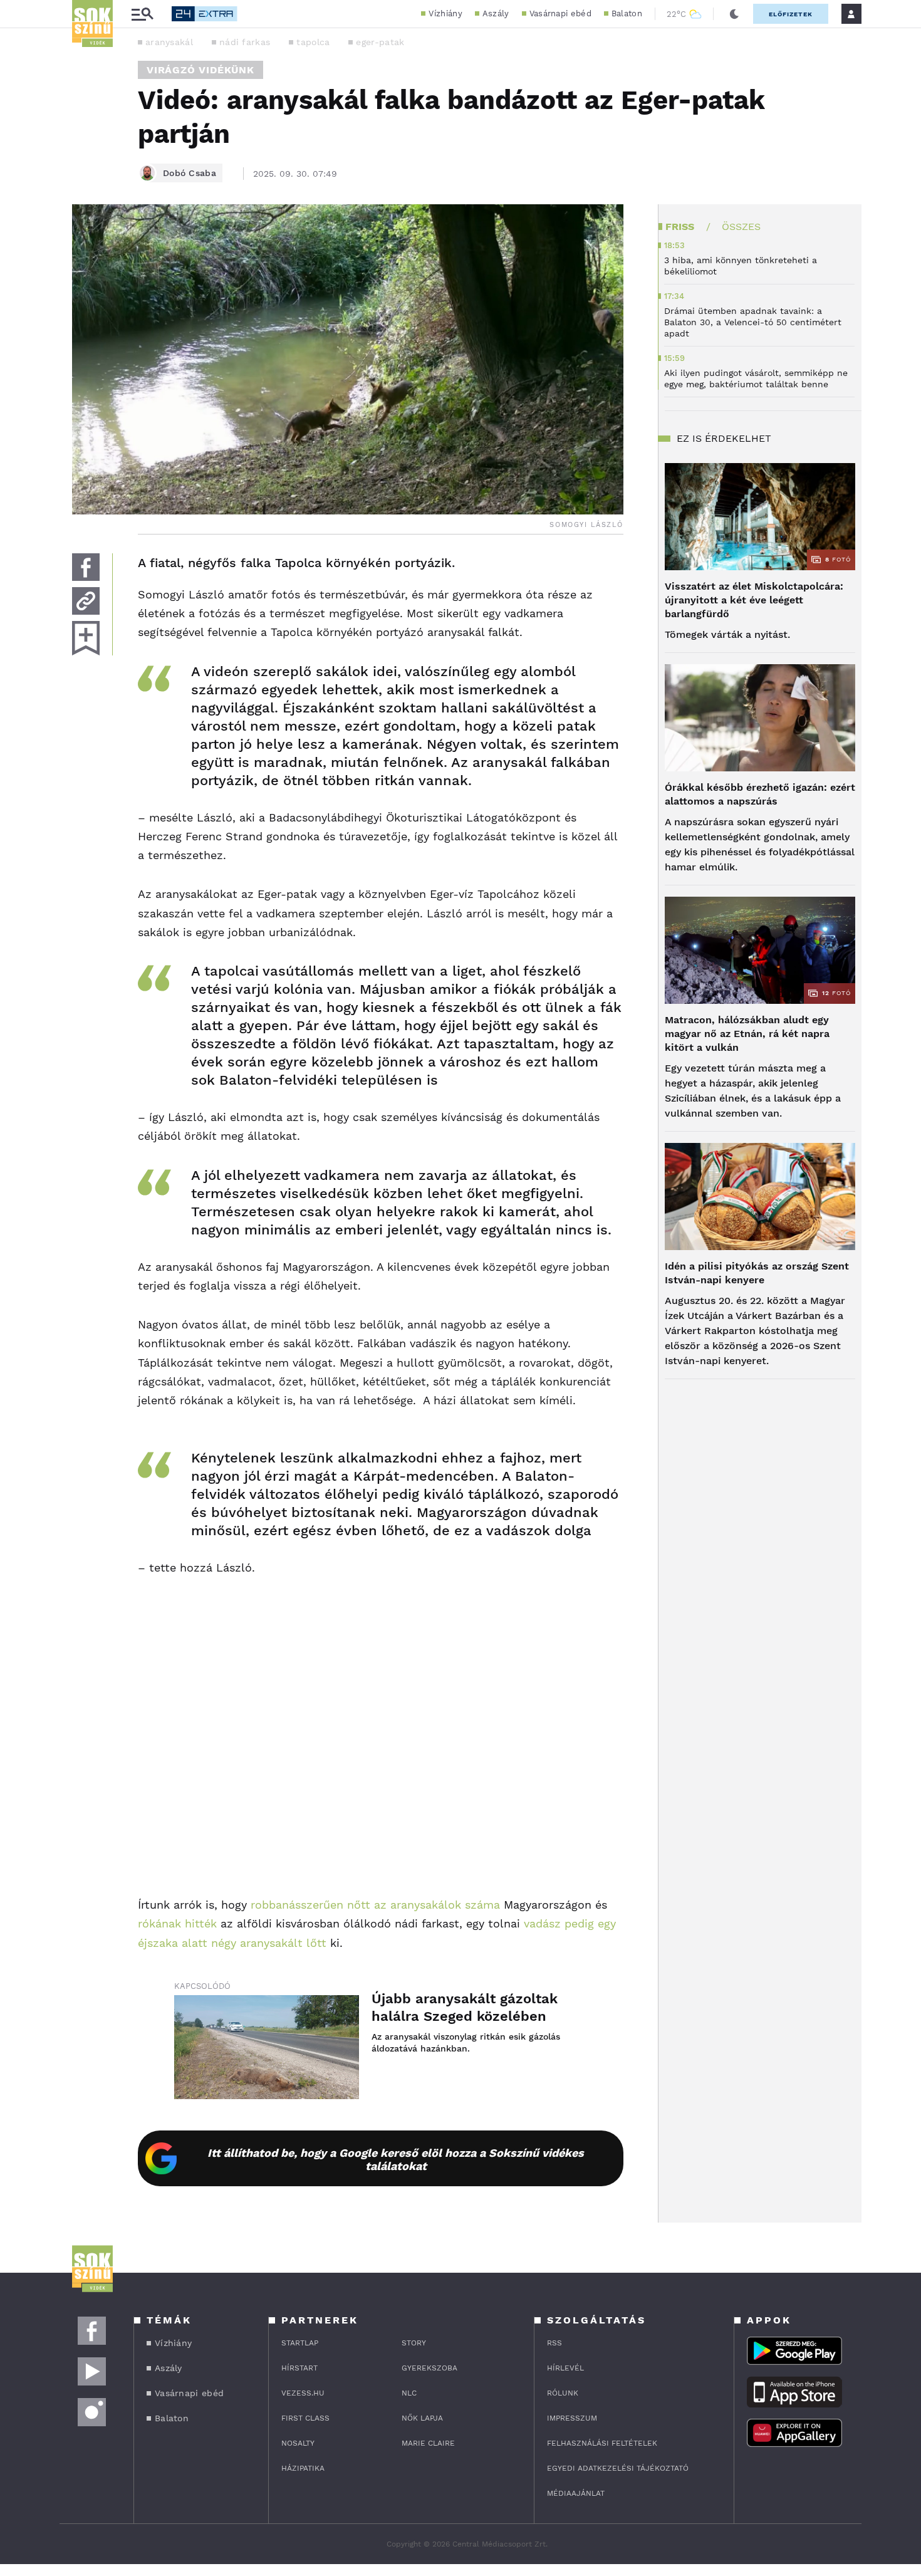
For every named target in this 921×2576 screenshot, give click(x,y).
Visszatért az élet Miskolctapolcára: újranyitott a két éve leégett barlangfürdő (754, 600)
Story (414, 2343)
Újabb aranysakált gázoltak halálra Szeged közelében (465, 2007)
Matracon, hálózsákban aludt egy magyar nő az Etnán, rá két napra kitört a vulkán (747, 1034)
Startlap (300, 2343)
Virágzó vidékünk (200, 70)
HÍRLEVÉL (565, 2368)
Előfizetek (791, 14)
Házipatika (303, 2468)
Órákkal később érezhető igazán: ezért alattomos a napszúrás (760, 794)
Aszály (496, 13)
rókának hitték (177, 1923)
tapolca (313, 42)
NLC (409, 2393)
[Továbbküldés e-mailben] (86, 601)
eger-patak (380, 42)
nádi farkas (245, 42)
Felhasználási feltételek (602, 2443)
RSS (554, 2343)
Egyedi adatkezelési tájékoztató (618, 2468)
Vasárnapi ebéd (560, 13)
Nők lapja (422, 2418)
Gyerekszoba (429, 2368)
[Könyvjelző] (86, 638)
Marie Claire (428, 2443)
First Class (305, 2418)
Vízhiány (445, 13)
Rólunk (563, 2393)
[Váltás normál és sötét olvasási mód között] (734, 14)
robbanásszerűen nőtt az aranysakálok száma (375, 1905)
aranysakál (169, 42)
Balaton (627, 13)
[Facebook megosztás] (86, 567)
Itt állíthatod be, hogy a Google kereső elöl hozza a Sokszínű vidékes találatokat (396, 2159)
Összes (741, 227)
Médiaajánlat (576, 2493)
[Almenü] (142, 14)
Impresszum (572, 2418)
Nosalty (298, 2443)
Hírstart (299, 2368)
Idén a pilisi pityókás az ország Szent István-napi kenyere (757, 1273)
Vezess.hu (303, 2393)
